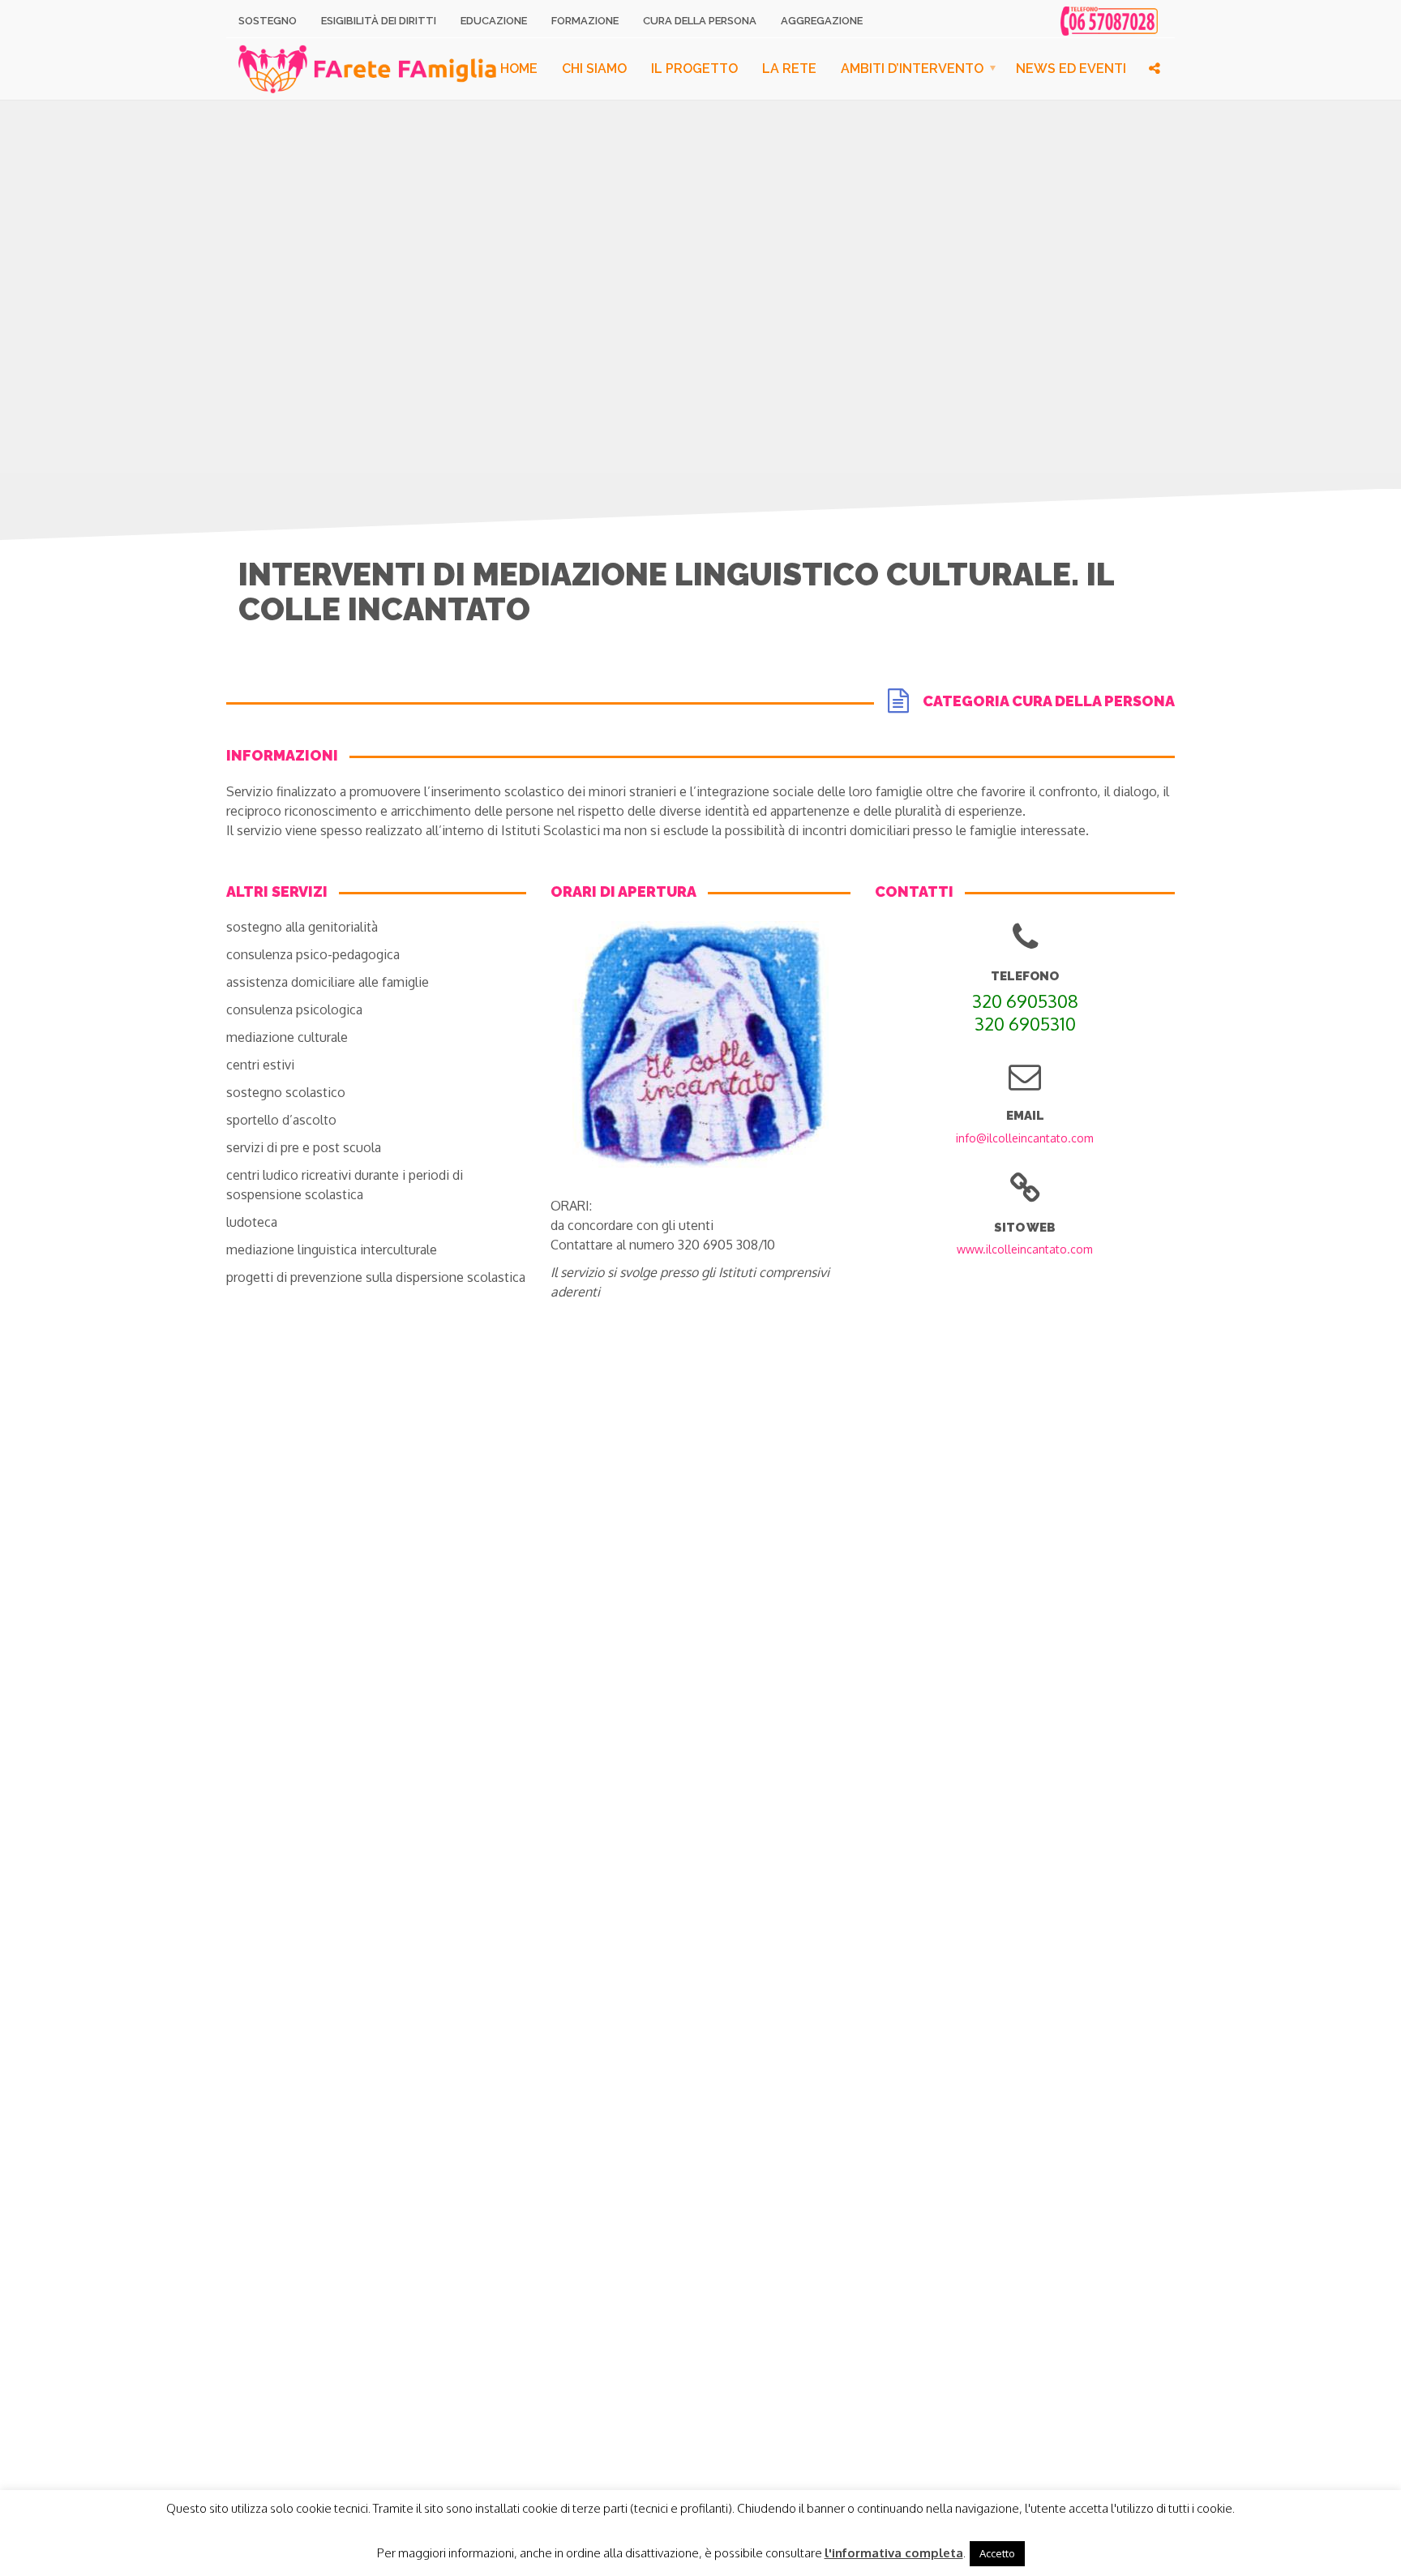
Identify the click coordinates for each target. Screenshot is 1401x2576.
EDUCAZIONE (494, 21)
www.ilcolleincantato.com (1025, 1249)
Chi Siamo (594, 69)
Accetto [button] (997, 2553)
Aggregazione (822, 21)
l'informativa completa (894, 2553)
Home (519, 69)
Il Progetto (694, 69)
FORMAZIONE (585, 21)
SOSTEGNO (268, 21)
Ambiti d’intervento (912, 69)
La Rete (789, 69)
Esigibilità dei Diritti (379, 21)
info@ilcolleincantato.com (1025, 1138)
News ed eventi (1071, 69)
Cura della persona (700, 21)
